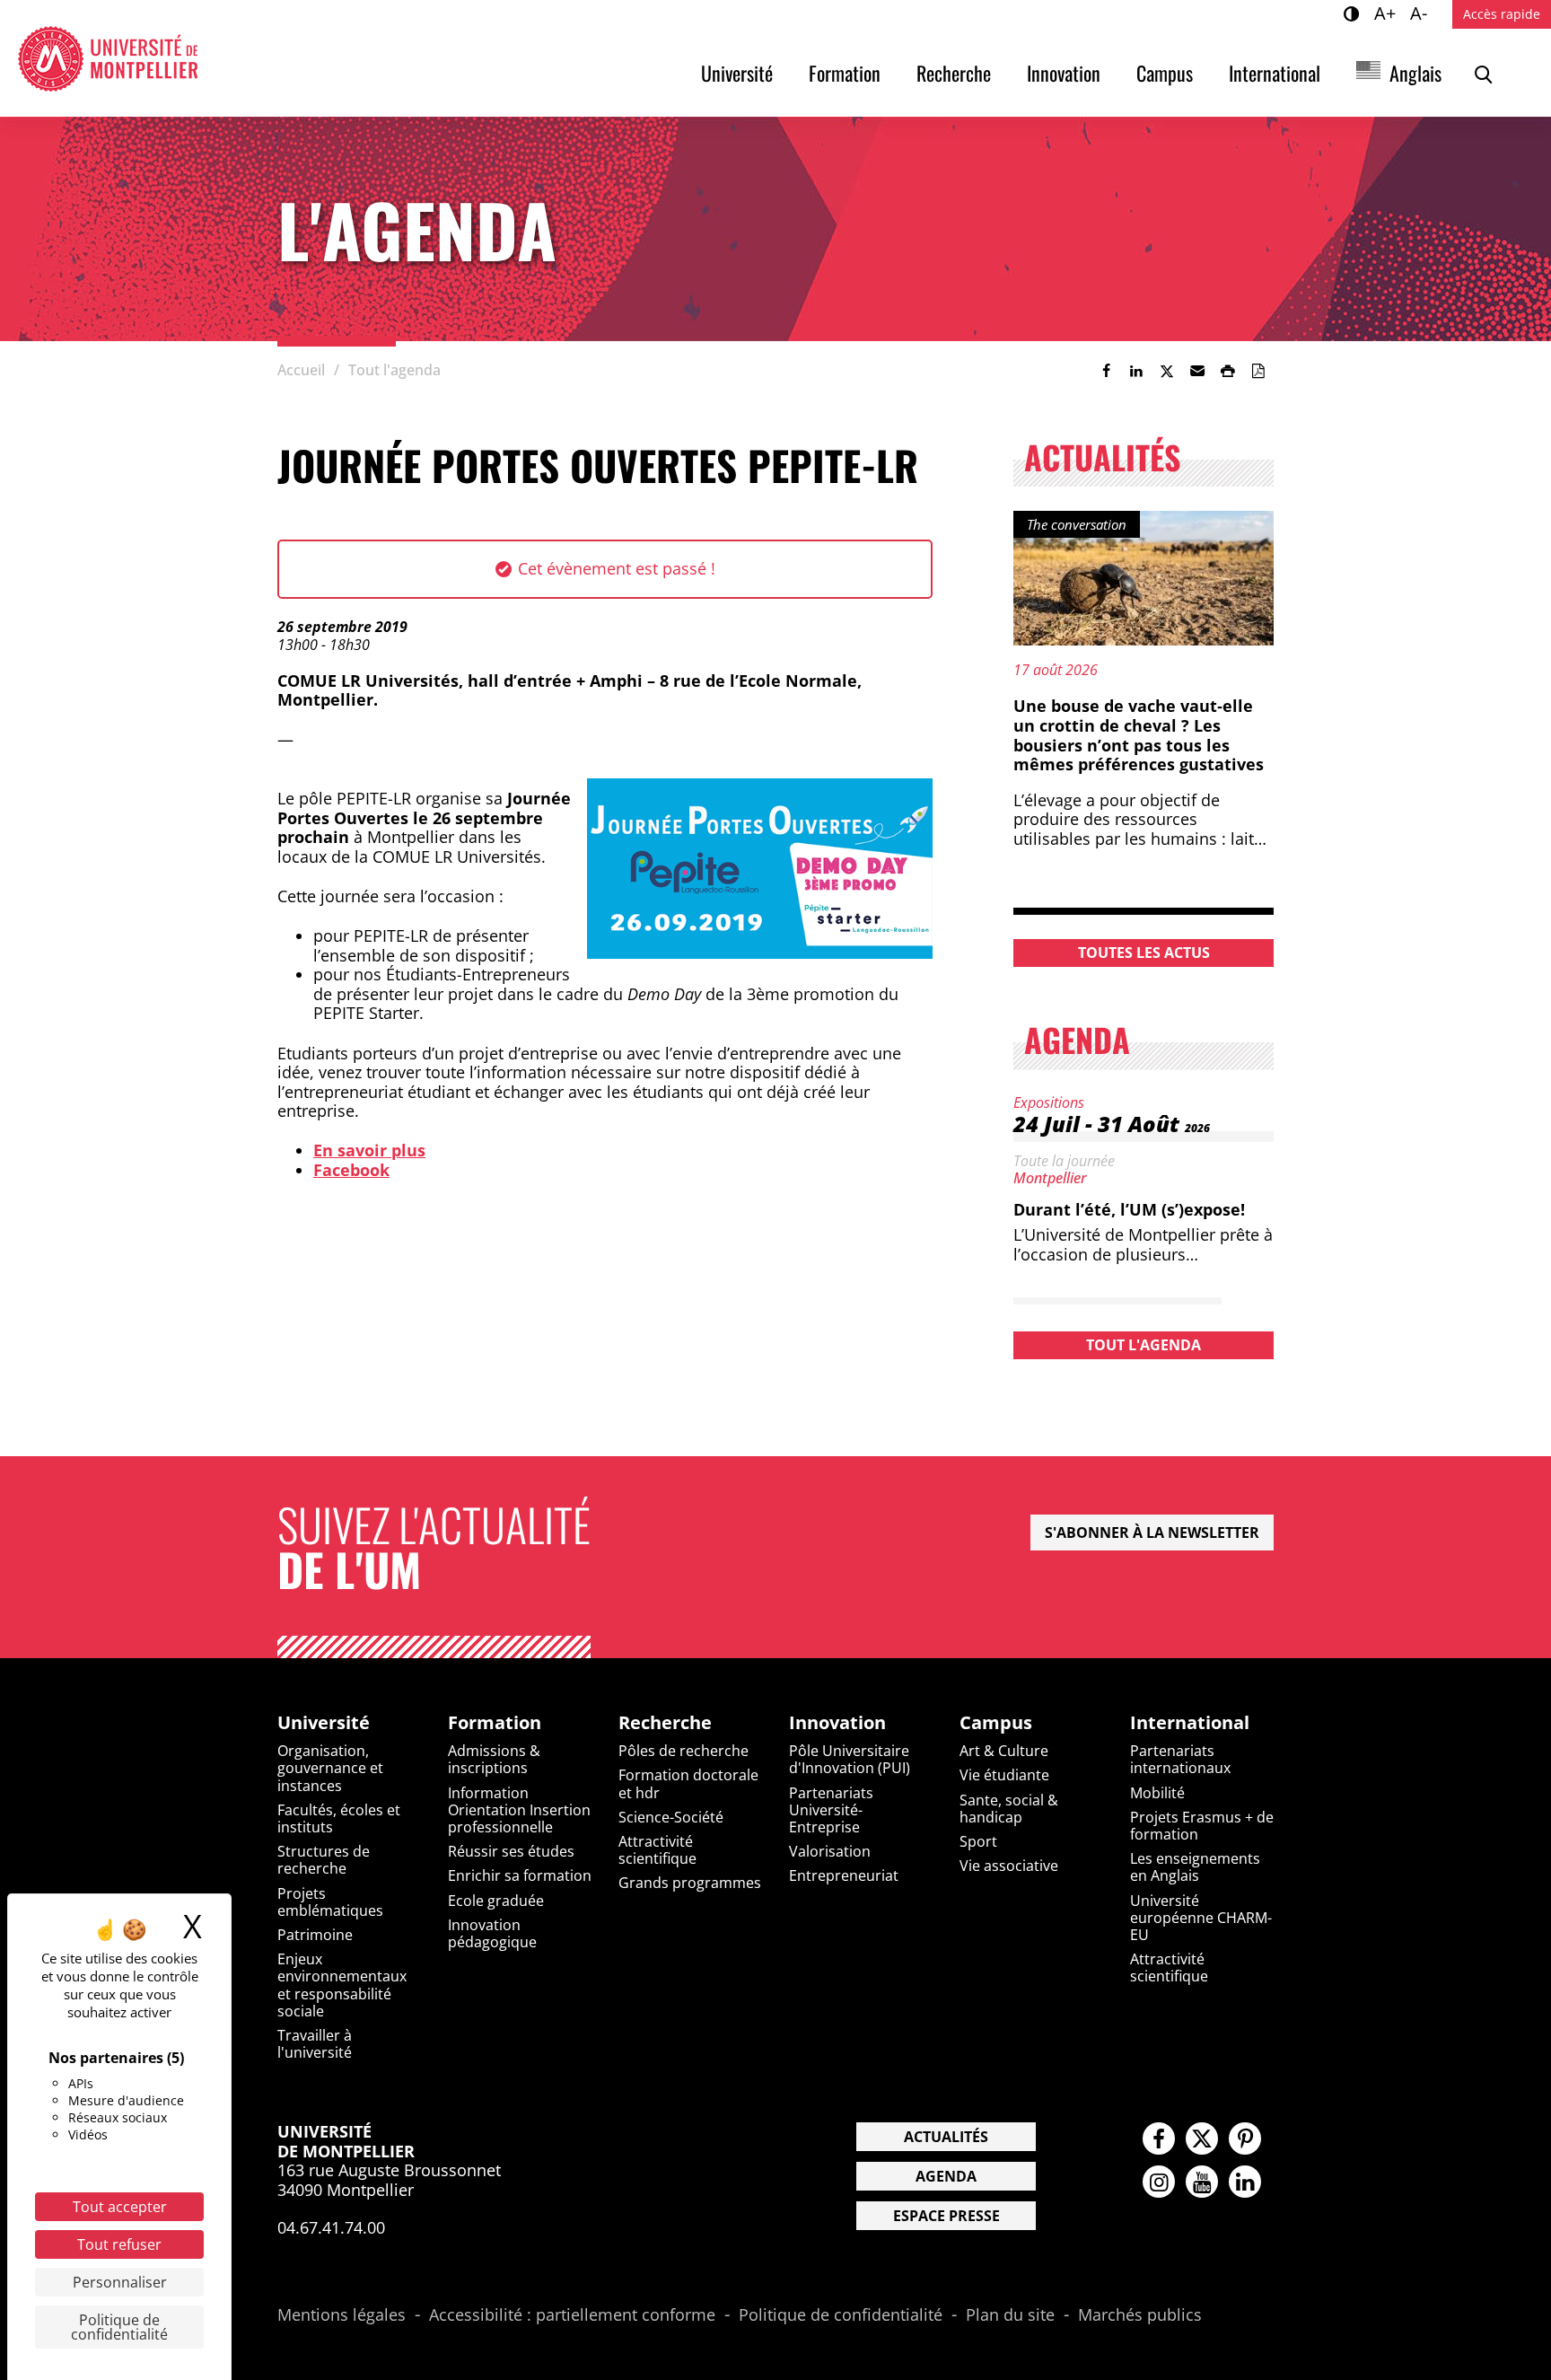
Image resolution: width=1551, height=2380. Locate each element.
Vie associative (1009, 1866)
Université (737, 73)
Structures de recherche (324, 1860)
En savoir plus (369, 1150)
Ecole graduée (496, 1901)
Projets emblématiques (330, 1902)
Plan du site (1010, 2315)
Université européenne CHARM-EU (1201, 1918)
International (1275, 73)
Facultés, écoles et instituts (339, 1818)
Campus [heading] (996, 1723)
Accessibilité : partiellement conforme (572, 2315)
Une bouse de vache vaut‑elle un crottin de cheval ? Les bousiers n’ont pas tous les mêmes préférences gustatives (1139, 735)
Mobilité (1157, 1793)
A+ (1388, 13)
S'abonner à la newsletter (1152, 1533)
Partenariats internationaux (1180, 1759)
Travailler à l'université (315, 2044)
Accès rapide (1502, 14)
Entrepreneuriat (844, 1875)
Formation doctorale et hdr (688, 1783)
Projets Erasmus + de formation (1202, 1826)
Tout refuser (119, 2244)
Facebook (351, 1170)
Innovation (1064, 73)
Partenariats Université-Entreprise (831, 1810)
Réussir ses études (511, 1851)
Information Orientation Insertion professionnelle (519, 1810)
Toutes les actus (1144, 953)
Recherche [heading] (665, 1723)
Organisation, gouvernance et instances (330, 1768)
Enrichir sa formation (520, 1875)
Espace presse (946, 2216)
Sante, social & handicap (1009, 1809)
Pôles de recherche (683, 1751)
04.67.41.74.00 (331, 2227)
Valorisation (830, 1851)
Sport (978, 1841)
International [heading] (1190, 1723)
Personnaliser (120, 2282)
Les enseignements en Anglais (1195, 1867)
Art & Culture (1004, 1751)
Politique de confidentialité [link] (119, 2327)
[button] (1197, 371)
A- (1421, 13)
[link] (1106, 371)
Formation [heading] (495, 1723)
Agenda (946, 2176)
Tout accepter (120, 2207)
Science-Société (671, 1817)
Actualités (946, 2137)
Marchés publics (1140, 2315)
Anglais (1415, 73)
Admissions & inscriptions (494, 1759)
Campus (1165, 73)
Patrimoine (315, 1935)
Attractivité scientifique (657, 1850)
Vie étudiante (1004, 1775)
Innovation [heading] (837, 1723)
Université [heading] (324, 1723)
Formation (845, 73)
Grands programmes (690, 1883)
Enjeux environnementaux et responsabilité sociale (342, 1985)
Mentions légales (342, 2315)
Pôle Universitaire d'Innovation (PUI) (850, 1759)
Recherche (954, 73)
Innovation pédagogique (492, 1933)
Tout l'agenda (1144, 1345)
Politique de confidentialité (841, 2315)
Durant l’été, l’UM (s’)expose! (1129, 1209)
